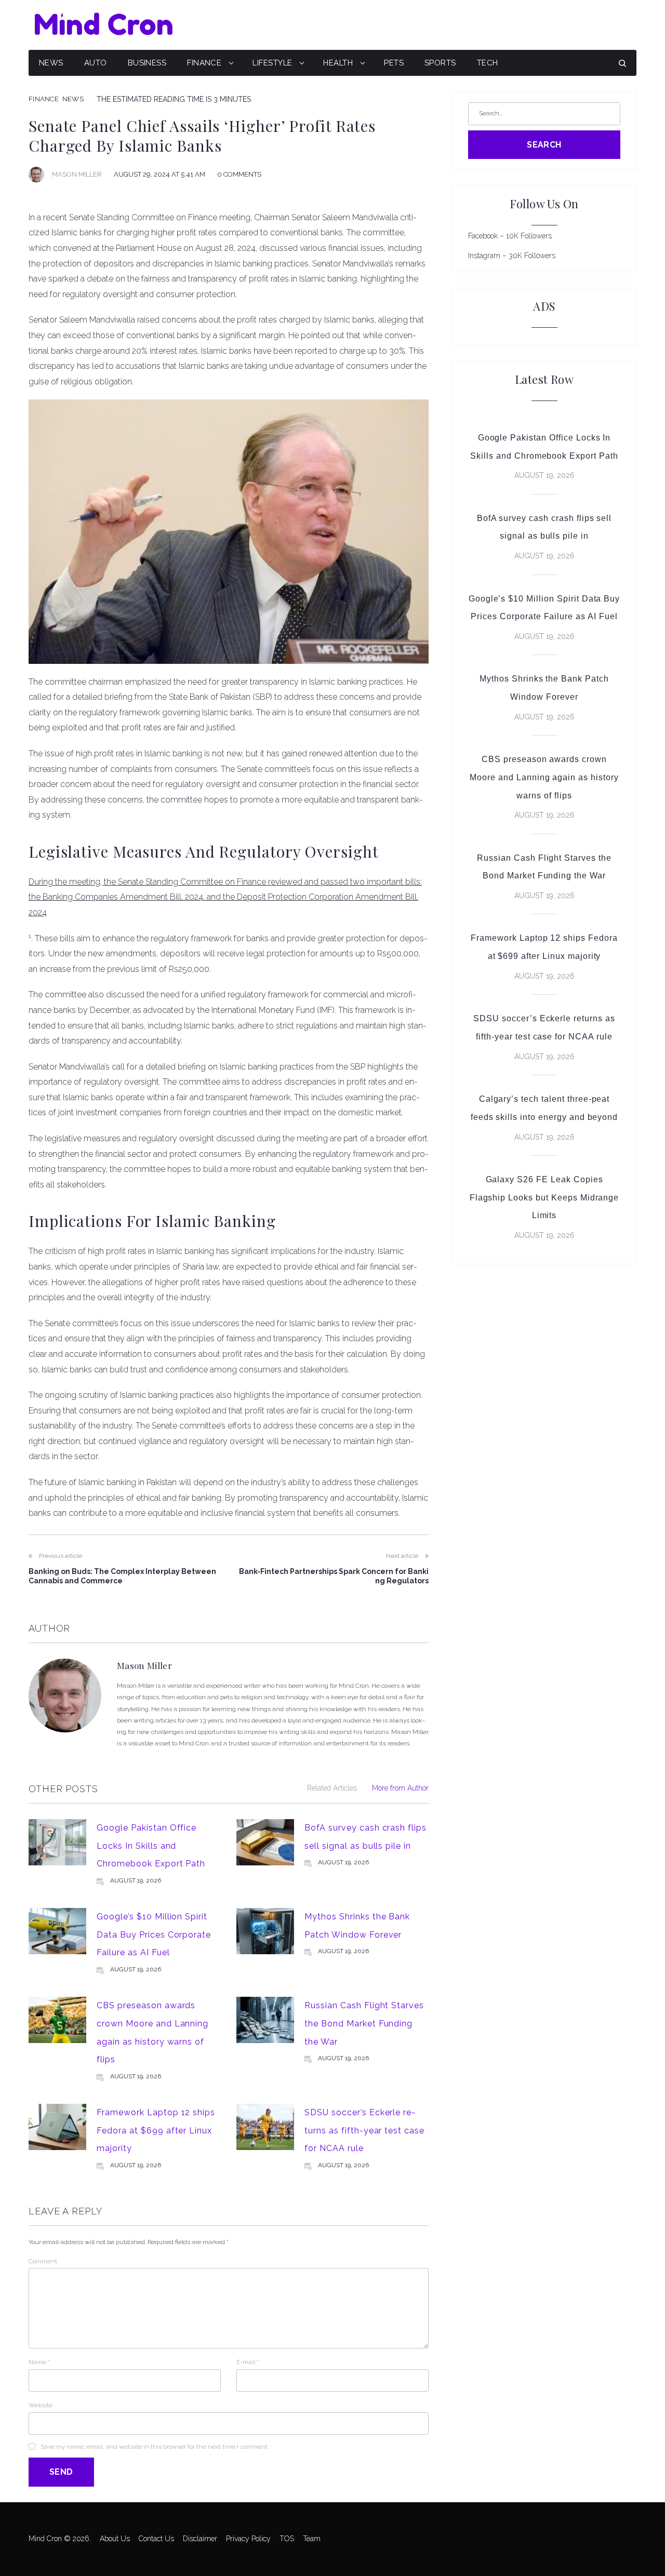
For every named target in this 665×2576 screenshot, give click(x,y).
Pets (394, 63)
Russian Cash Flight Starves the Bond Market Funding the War (364, 2023)
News (51, 63)
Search (544, 145)
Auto (96, 63)
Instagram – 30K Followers (512, 256)
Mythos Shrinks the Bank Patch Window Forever (544, 688)
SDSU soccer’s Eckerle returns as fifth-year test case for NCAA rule (364, 2130)
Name (39, 2362)
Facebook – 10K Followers (510, 236)
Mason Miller (77, 174)
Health (338, 63)
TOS (287, 2539)
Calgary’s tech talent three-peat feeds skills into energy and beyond (544, 1108)
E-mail (248, 2362)
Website (41, 2405)
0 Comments (239, 174)
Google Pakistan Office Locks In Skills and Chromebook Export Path (151, 1846)
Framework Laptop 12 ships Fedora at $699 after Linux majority (156, 2130)
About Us (115, 2539)
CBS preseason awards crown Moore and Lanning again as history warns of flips (544, 777)
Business (147, 63)
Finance (204, 63)
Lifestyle (272, 63)
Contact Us (156, 2539)
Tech (488, 63)
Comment (43, 2261)
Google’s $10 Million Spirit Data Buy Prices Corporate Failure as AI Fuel (154, 1934)
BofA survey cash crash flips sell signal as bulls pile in (544, 527)
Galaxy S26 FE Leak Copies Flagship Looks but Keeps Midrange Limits (544, 1197)
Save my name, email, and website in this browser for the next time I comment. (155, 2447)
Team (312, 2539)
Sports (440, 63)
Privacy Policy (248, 2539)
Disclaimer (200, 2539)
